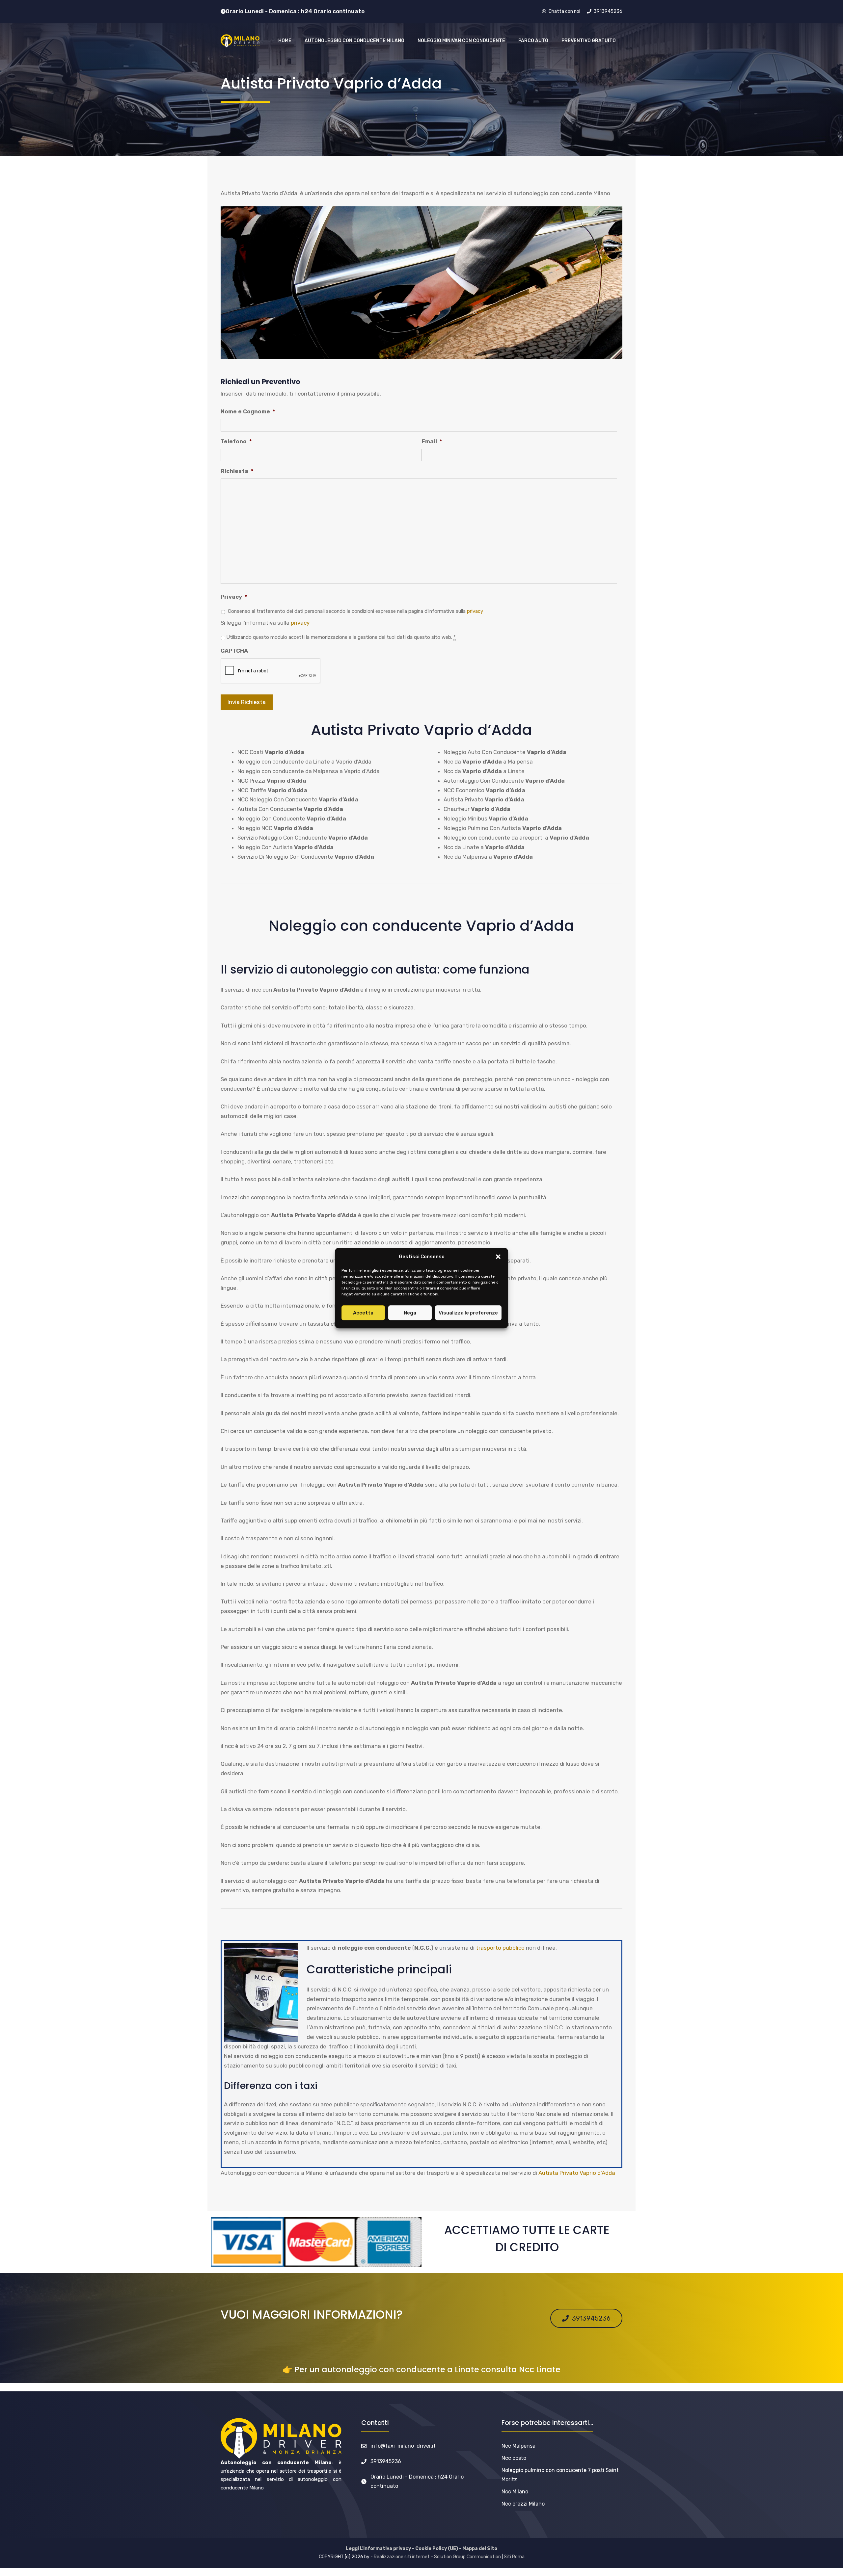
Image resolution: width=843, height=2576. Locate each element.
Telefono (236, 441)
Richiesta (237, 471)
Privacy (234, 597)
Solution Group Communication (467, 2557)
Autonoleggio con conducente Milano (354, 41)
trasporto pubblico (500, 1948)
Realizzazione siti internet (402, 2557)
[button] (498, 1257)
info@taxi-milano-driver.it (403, 2446)
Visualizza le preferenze (468, 1313)
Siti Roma (514, 2557)
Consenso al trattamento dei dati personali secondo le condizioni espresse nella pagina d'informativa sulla (355, 611)
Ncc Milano (515, 2492)
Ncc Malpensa (518, 2446)
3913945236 (386, 2461)
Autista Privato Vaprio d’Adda (577, 2173)
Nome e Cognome (248, 411)
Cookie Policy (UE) (437, 2549)
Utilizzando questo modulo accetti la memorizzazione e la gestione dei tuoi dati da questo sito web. (341, 637)
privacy (475, 611)
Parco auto (533, 41)
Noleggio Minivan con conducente (461, 41)
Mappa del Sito (480, 2549)
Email (432, 441)
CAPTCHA (234, 651)
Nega (410, 1313)
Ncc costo (514, 2458)
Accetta (363, 1313)
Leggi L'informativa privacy (378, 2549)
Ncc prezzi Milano (523, 2504)
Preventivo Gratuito (589, 41)
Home (285, 41)
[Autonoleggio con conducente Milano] (240, 41)
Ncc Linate (540, 2369)
